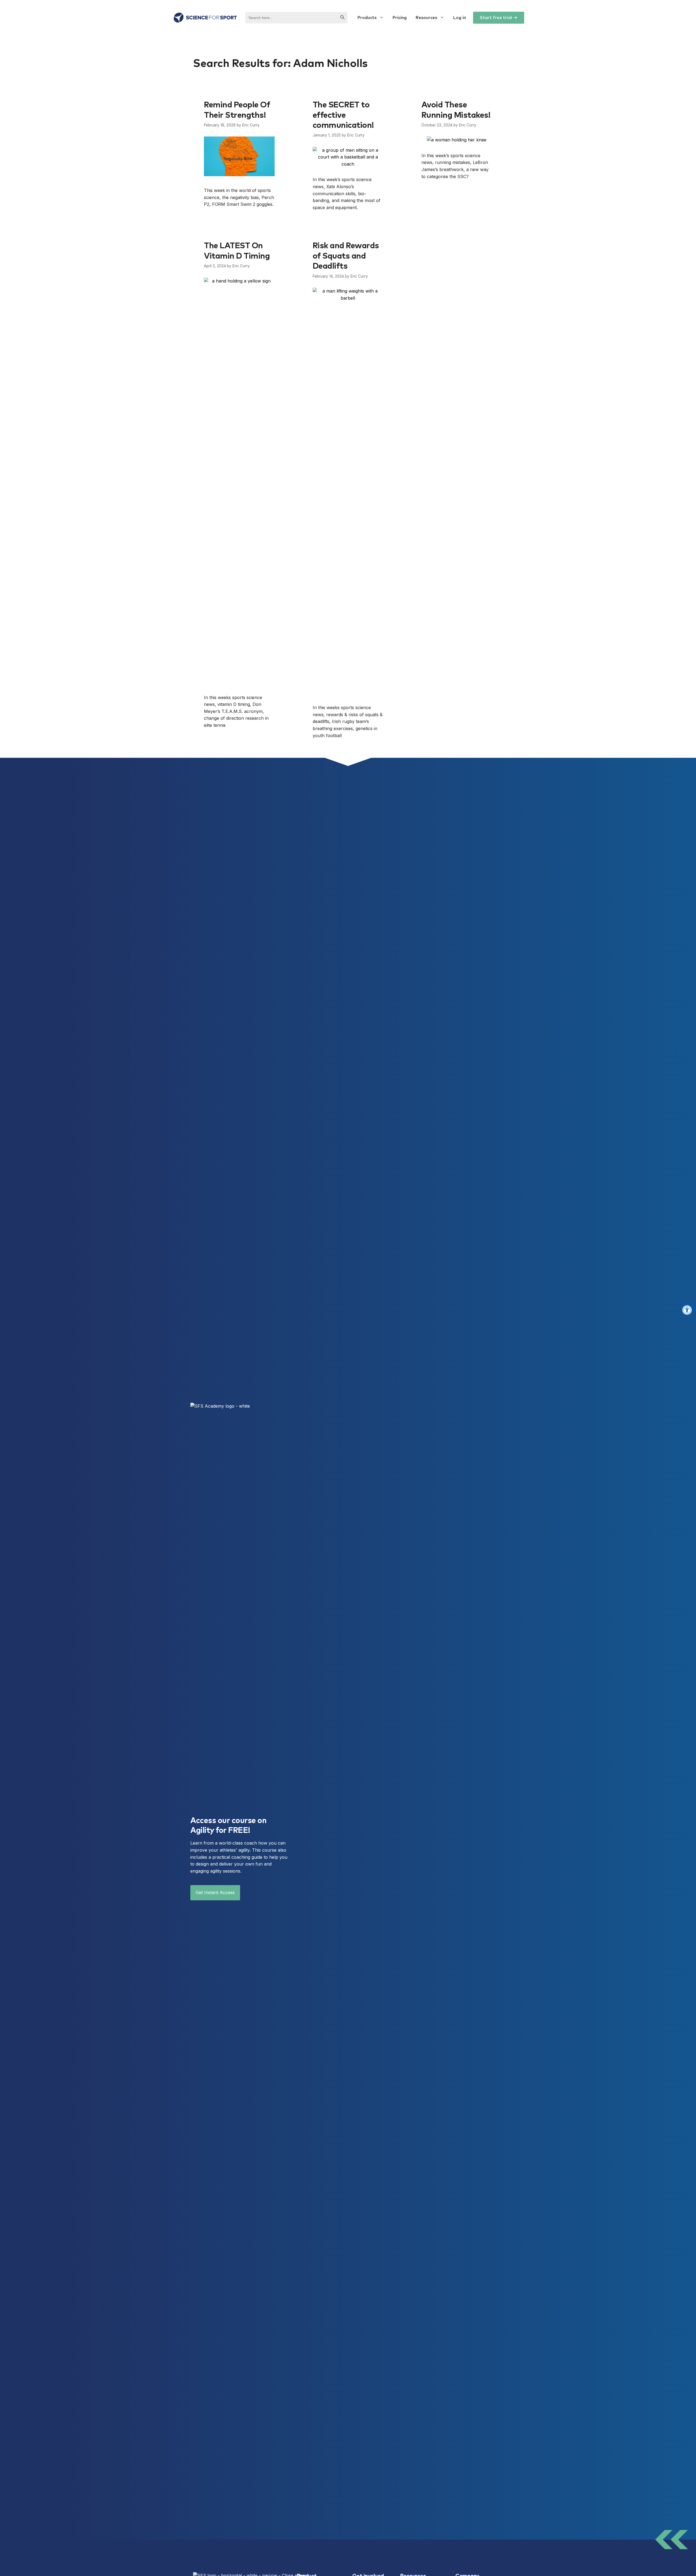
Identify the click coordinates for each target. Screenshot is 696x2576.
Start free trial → (499, 18)
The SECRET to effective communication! (343, 115)
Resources (426, 18)
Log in (459, 18)
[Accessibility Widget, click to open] (687, 1310)
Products (367, 18)
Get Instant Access (215, 1892)
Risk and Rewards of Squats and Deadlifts (346, 256)
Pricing (400, 18)
